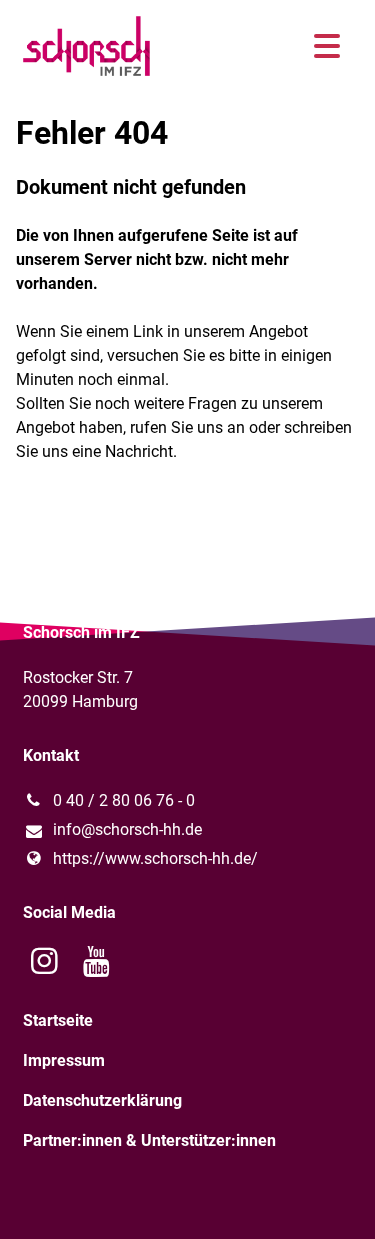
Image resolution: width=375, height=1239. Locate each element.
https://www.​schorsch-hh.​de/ (155, 858)
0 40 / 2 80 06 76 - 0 (124, 800)
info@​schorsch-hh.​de (127, 829)
